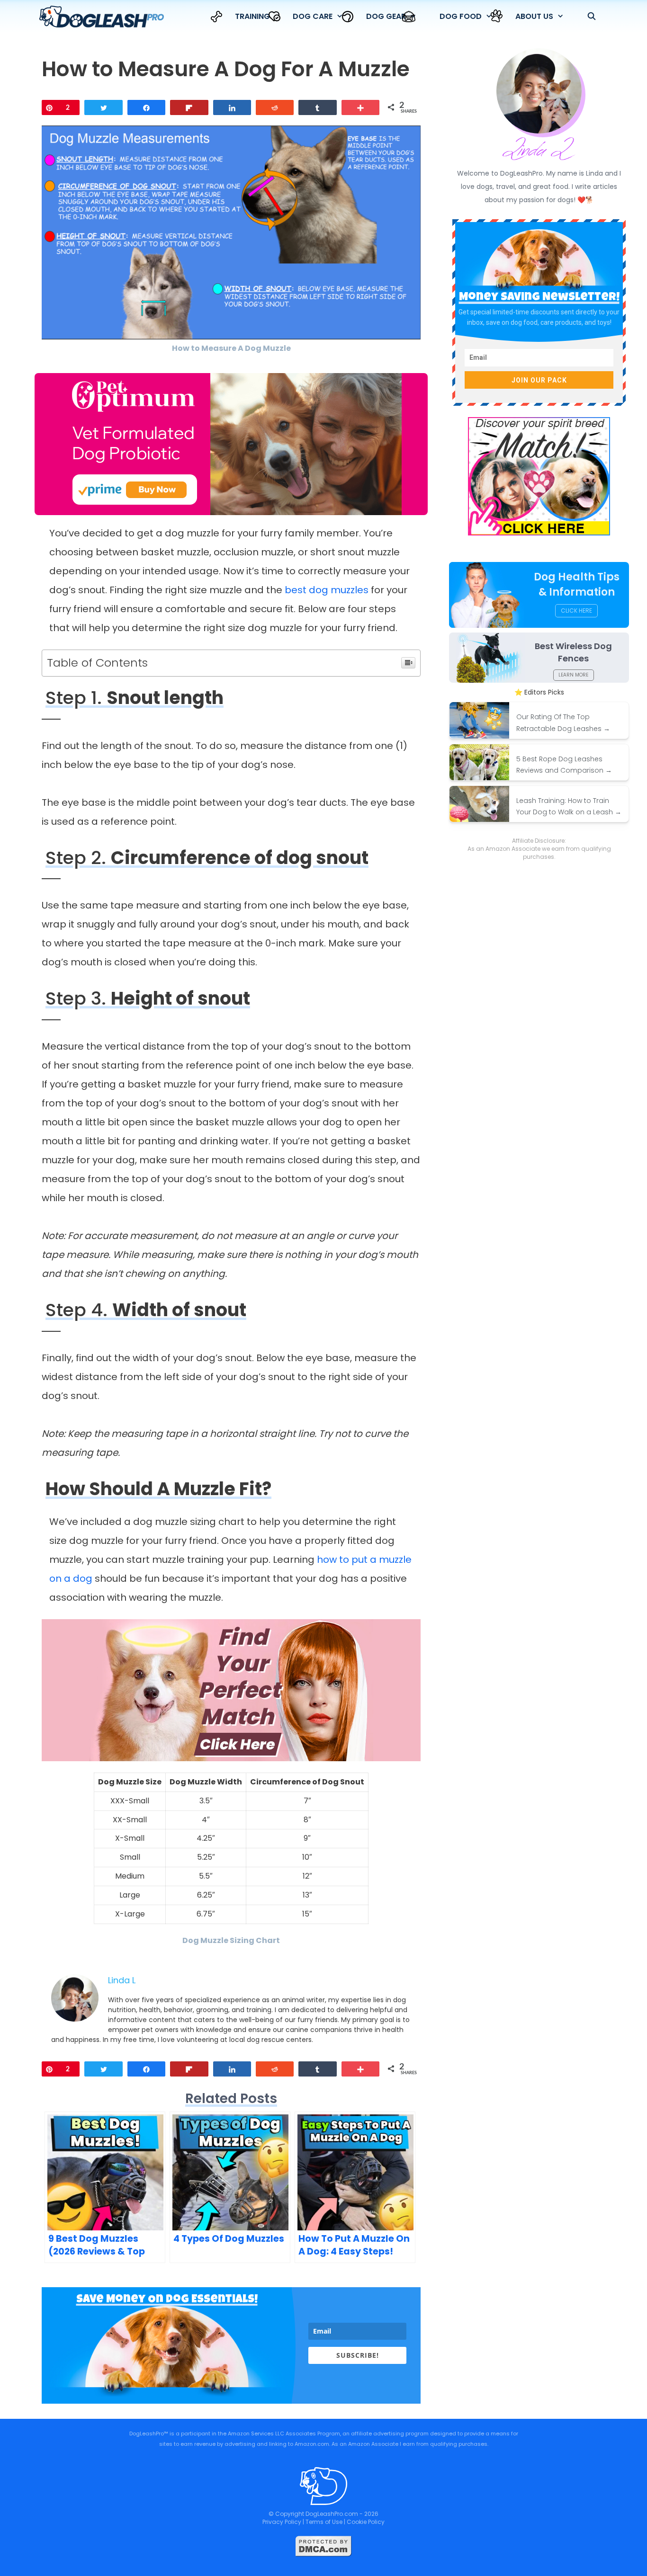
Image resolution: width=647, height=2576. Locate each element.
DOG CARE (313, 16)
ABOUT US (534, 16)
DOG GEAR (386, 16)
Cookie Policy (366, 2522)
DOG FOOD (461, 16)
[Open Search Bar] (591, 17)
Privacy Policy (282, 2522)
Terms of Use (324, 2522)
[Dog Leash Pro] (104, 17)
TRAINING (252, 16)
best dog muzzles (327, 590)
